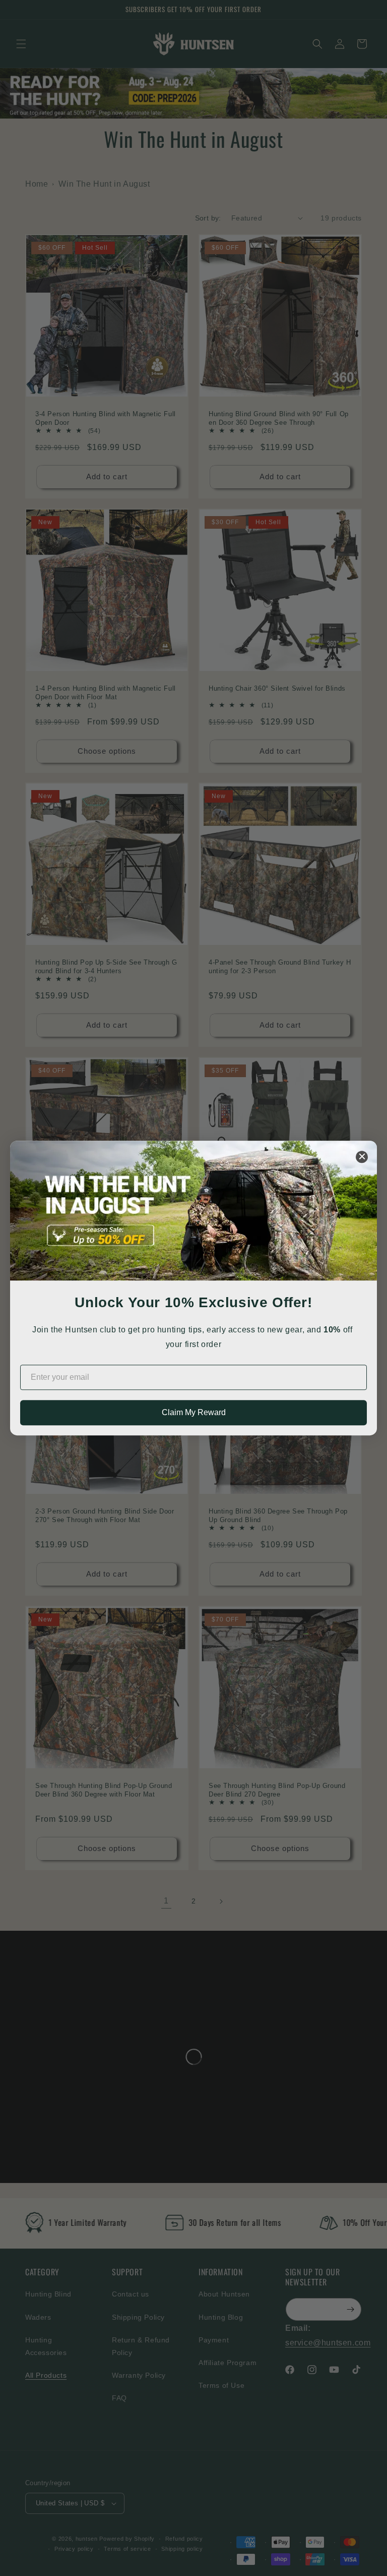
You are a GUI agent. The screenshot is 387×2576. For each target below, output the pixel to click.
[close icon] (362, 1157)
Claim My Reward (194, 1412)
